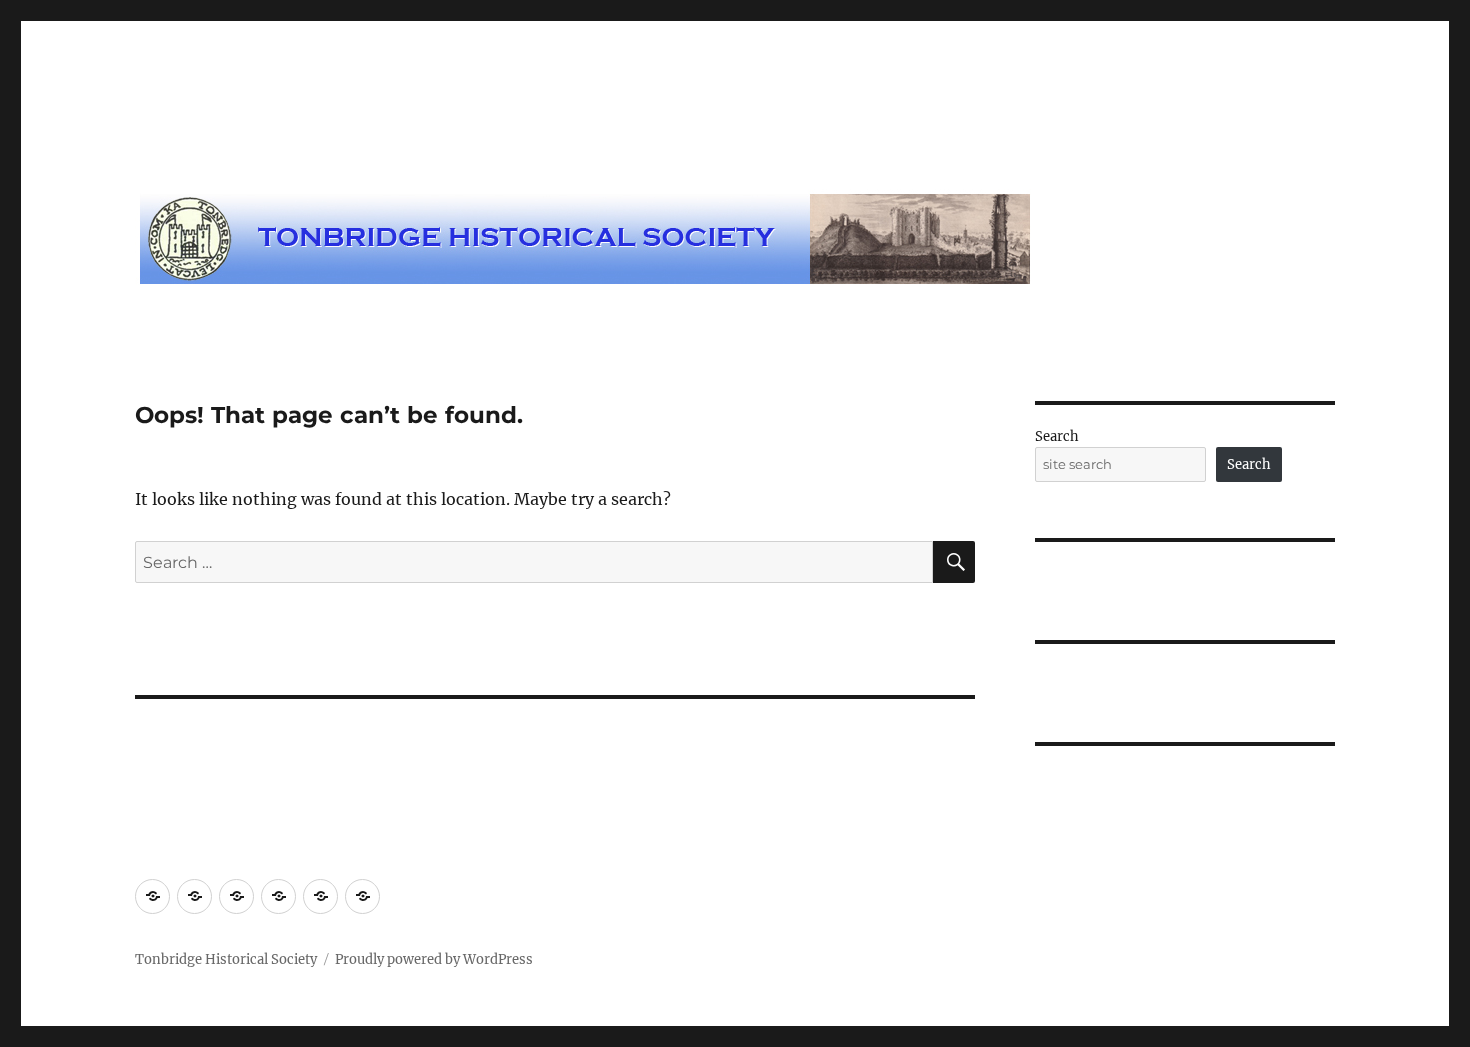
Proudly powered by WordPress (434, 959)
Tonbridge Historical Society (226, 959)
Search (1057, 436)
